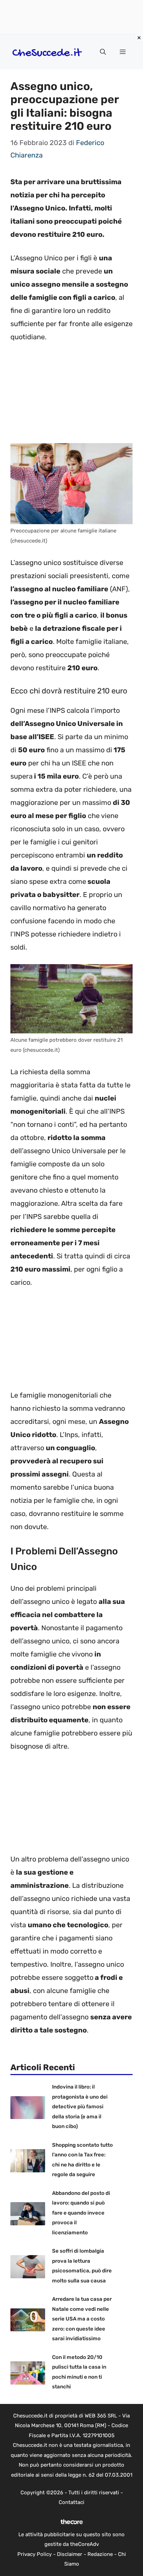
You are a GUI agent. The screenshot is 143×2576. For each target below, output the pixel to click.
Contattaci (71, 2502)
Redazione (100, 2554)
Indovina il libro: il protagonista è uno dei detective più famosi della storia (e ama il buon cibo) (80, 2107)
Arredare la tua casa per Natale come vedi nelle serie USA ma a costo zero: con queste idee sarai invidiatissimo (82, 2319)
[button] (103, 52)
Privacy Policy (35, 2554)
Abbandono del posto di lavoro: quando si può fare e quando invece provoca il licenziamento (81, 2213)
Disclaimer (70, 2554)
